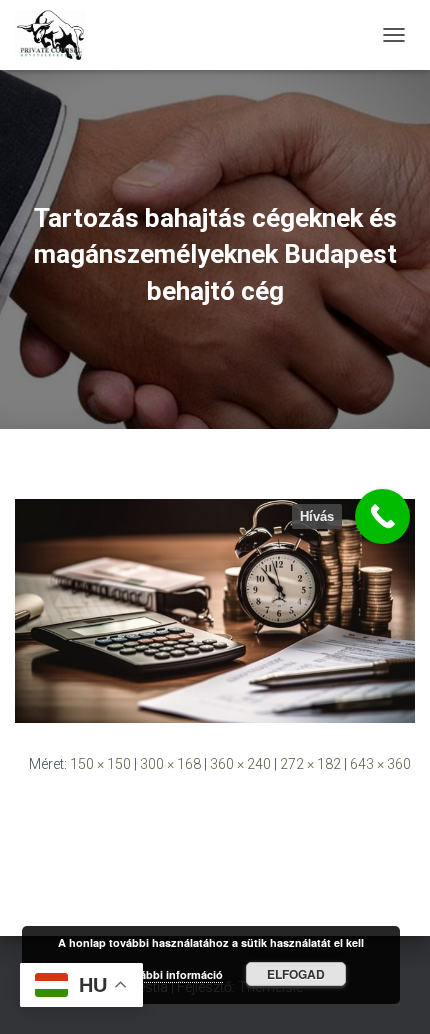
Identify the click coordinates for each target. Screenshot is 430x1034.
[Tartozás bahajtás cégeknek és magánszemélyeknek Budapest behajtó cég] (215, 610)
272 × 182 (310, 764)
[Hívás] (382, 516)
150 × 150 (100, 764)
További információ (172, 974)
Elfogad (296, 974)
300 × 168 (170, 764)
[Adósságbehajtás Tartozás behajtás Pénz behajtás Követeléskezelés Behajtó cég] (58, 35)
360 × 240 (240, 764)
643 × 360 (380, 764)
